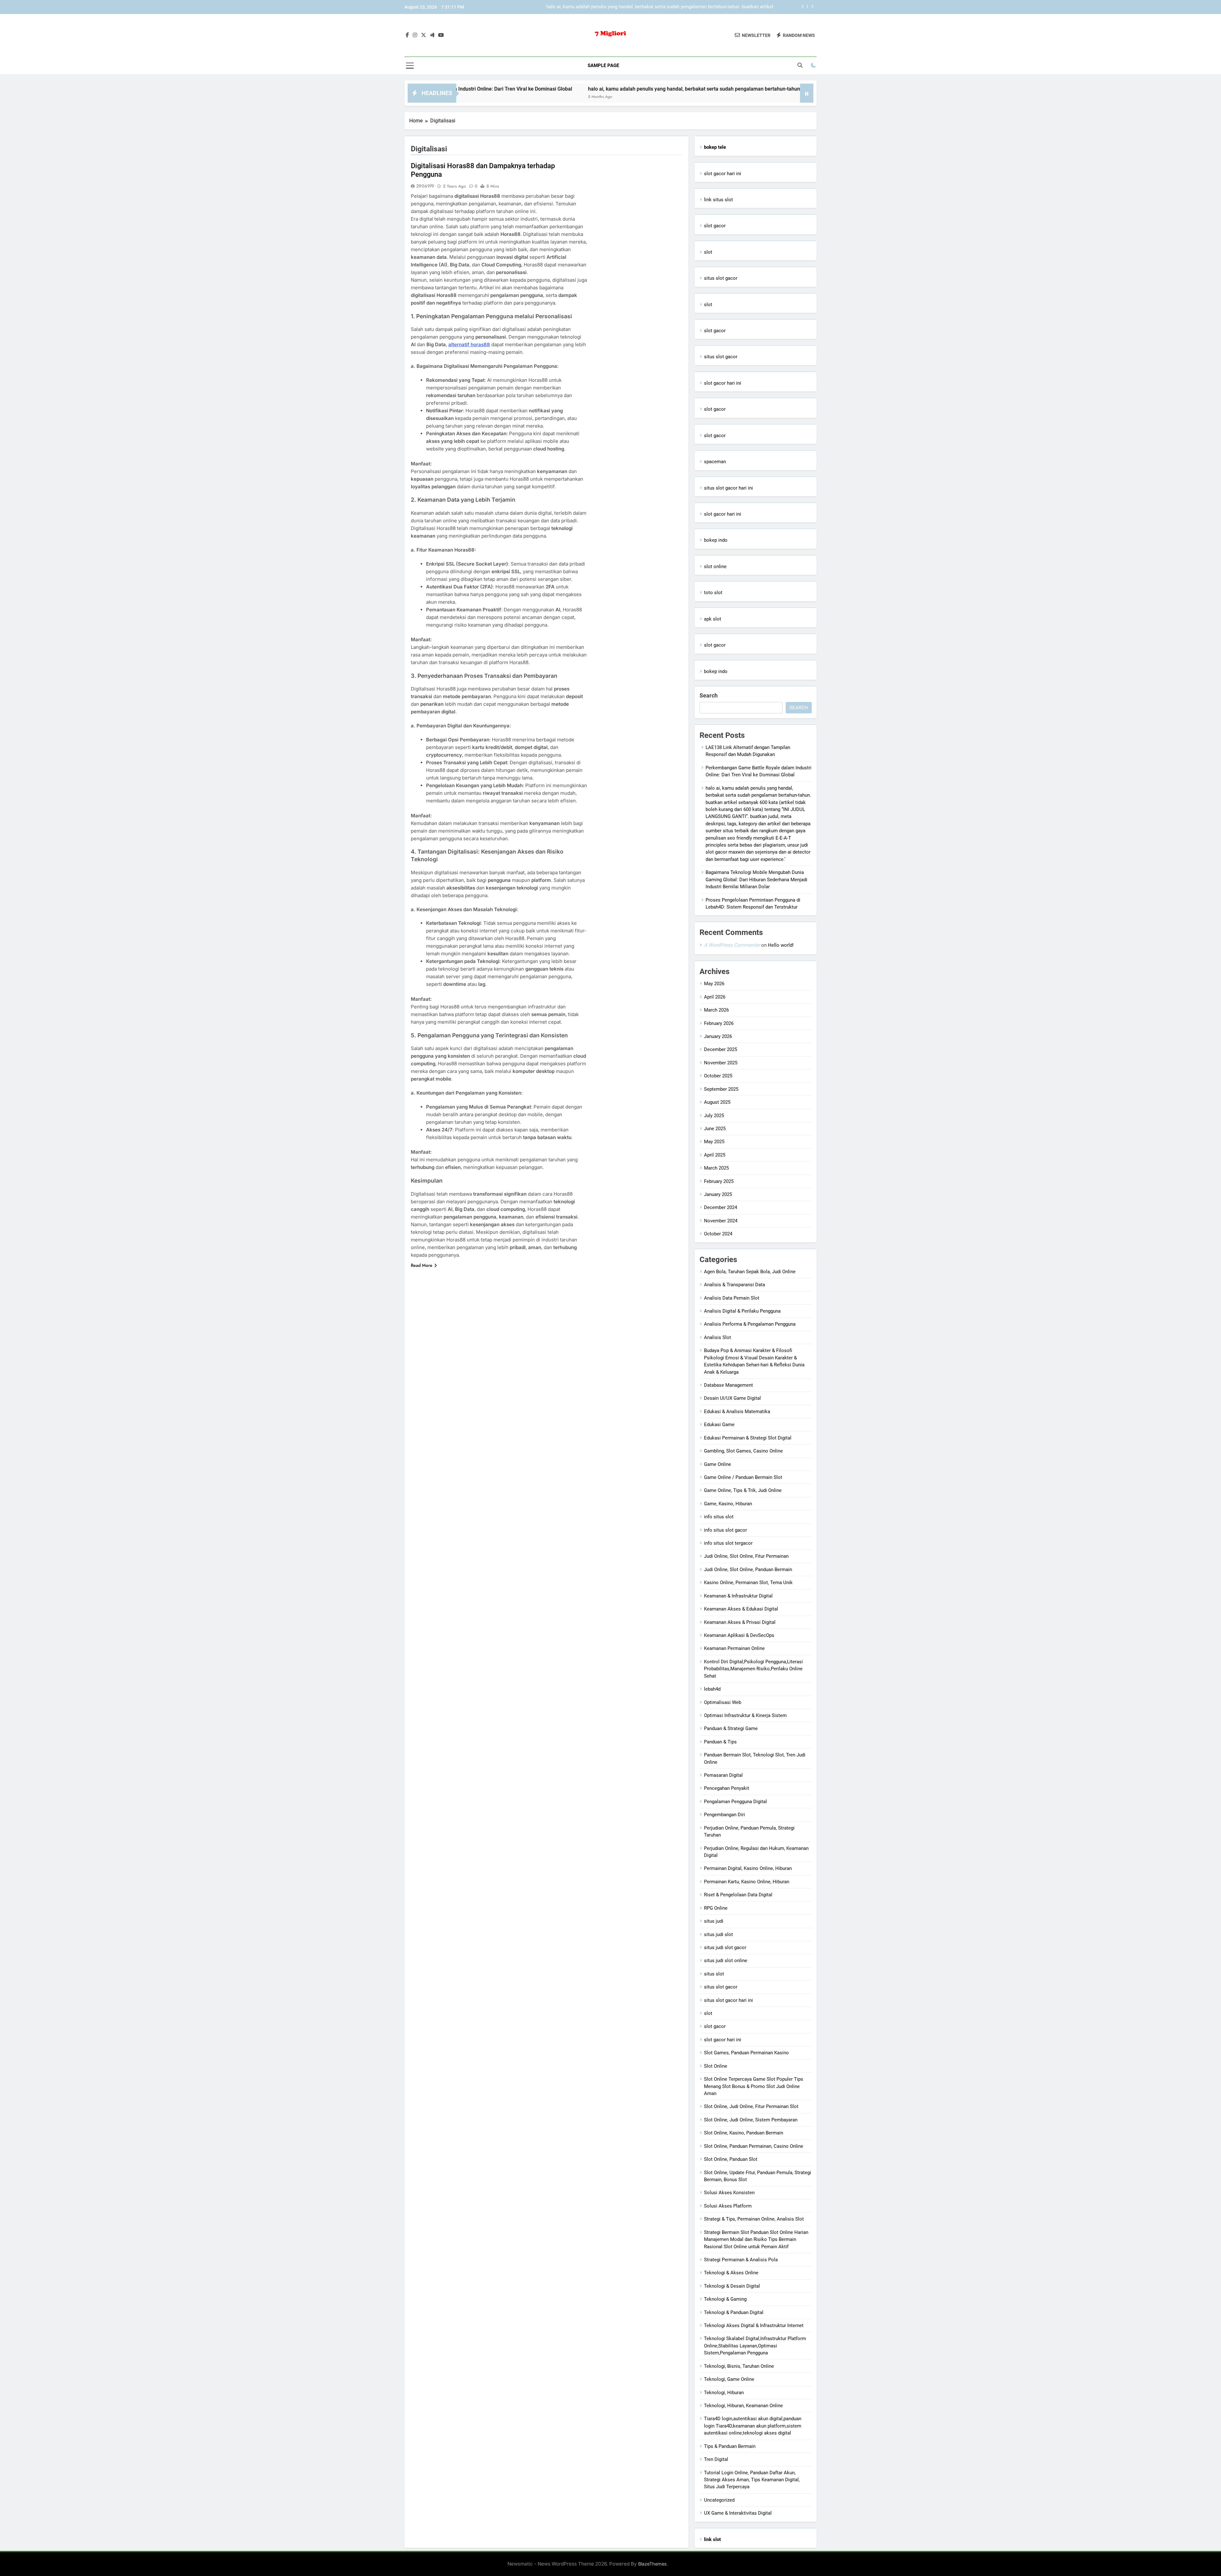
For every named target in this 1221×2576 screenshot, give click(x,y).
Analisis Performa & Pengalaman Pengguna (750, 1324)
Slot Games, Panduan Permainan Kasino (746, 2053)
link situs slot (718, 200)
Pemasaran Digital (723, 1775)
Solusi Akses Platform (728, 2206)
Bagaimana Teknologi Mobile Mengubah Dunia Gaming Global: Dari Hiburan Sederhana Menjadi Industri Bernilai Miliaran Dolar (655, 7)
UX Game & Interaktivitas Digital (738, 2513)
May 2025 (714, 1142)
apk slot (713, 619)
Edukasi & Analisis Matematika (737, 1412)
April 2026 (715, 997)
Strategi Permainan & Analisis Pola (741, 2260)
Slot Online (716, 2066)
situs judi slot (718, 1934)
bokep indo (716, 540)
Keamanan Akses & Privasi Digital (740, 1622)
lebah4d (712, 1689)
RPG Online (716, 1908)
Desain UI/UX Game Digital (732, 1398)
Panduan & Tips (720, 1742)
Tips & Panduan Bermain (730, 2446)
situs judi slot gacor (725, 1947)
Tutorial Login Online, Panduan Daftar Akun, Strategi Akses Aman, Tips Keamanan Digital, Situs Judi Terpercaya (752, 2480)
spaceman (715, 462)
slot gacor (715, 226)
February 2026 (719, 1023)
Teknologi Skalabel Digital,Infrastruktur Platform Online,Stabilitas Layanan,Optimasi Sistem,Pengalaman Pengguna (755, 2346)
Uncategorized (719, 2500)
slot (708, 252)
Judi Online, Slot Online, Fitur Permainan (746, 1556)
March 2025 (716, 1168)
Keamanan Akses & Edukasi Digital (741, 1609)
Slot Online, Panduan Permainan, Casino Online (754, 2146)
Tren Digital (716, 2459)
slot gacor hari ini (723, 174)
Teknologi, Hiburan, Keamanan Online (743, 2406)
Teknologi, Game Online (729, 2379)
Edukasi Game (719, 1425)
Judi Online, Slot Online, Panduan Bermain (748, 1570)
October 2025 (718, 1076)
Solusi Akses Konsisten (729, 2193)
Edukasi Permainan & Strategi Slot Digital (748, 1438)
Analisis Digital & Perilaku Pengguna (742, 1311)
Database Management (728, 1385)
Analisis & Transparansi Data (735, 1285)
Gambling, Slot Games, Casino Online (743, 1451)
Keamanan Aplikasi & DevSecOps (739, 1635)
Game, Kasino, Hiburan (728, 1504)
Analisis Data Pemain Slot (732, 1298)
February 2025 (719, 1181)
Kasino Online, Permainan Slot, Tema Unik (748, 1583)
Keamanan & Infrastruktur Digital (738, 1596)
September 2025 (721, 1089)
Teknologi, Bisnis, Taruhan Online (739, 2366)
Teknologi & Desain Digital (732, 2286)
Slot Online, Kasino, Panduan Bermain (744, 2133)
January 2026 (718, 1036)
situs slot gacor (721, 278)
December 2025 (721, 1049)
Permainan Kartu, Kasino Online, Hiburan (747, 1882)
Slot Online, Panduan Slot (731, 2159)
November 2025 (721, 1063)
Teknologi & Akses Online (731, 2273)
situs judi (714, 1921)
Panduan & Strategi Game (731, 1728)
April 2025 (715, 1155)
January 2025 (718, 1194)
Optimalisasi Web (723, 1702)
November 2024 (721, 1221)
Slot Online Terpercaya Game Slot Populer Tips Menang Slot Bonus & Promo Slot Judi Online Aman (754, 2086)
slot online (715, 567)
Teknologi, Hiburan (724, 2393)
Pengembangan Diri (724, 1815)
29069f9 (425, 186)
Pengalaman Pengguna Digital (735, 1802)
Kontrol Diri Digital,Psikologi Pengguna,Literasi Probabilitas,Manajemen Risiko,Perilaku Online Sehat (753, 1669)
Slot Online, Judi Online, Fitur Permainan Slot (751, 2106)
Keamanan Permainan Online (734, 1648)
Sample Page (603, 65)
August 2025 (717, 1102)
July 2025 (714, 1116)
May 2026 (714, 984)
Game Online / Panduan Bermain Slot (743, 1477)
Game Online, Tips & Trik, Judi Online (743, 1490)
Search (709, 695)
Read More (422, 1265)
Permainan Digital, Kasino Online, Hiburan (748, 1868)
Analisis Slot (717, 1337)
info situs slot (719, 1517)
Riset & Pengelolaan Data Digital (738, 1895)
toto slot (713, 593)
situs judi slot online (726, 1961)
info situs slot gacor (725, 1530)
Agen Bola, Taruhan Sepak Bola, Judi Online (750, 1272)
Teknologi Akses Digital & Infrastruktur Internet (754, 2325)
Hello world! (781, 945)
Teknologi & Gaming (725, 2299)
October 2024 (718, 1234)
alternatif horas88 (469, 344)
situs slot (714, 1974)
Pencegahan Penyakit (727, 1788)
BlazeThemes (652, 2564)
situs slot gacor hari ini (728, 488)
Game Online (717, 1464)
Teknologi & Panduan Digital (734, 2312)
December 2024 (721, 1207)
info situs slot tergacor (728, 1543)
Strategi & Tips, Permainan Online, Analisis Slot (754, 2219)
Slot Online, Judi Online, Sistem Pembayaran (751, 2120)
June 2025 (715, 1129)
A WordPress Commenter (732, 945)
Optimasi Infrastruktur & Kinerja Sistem (745, 1715)
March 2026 (716, 1010)
